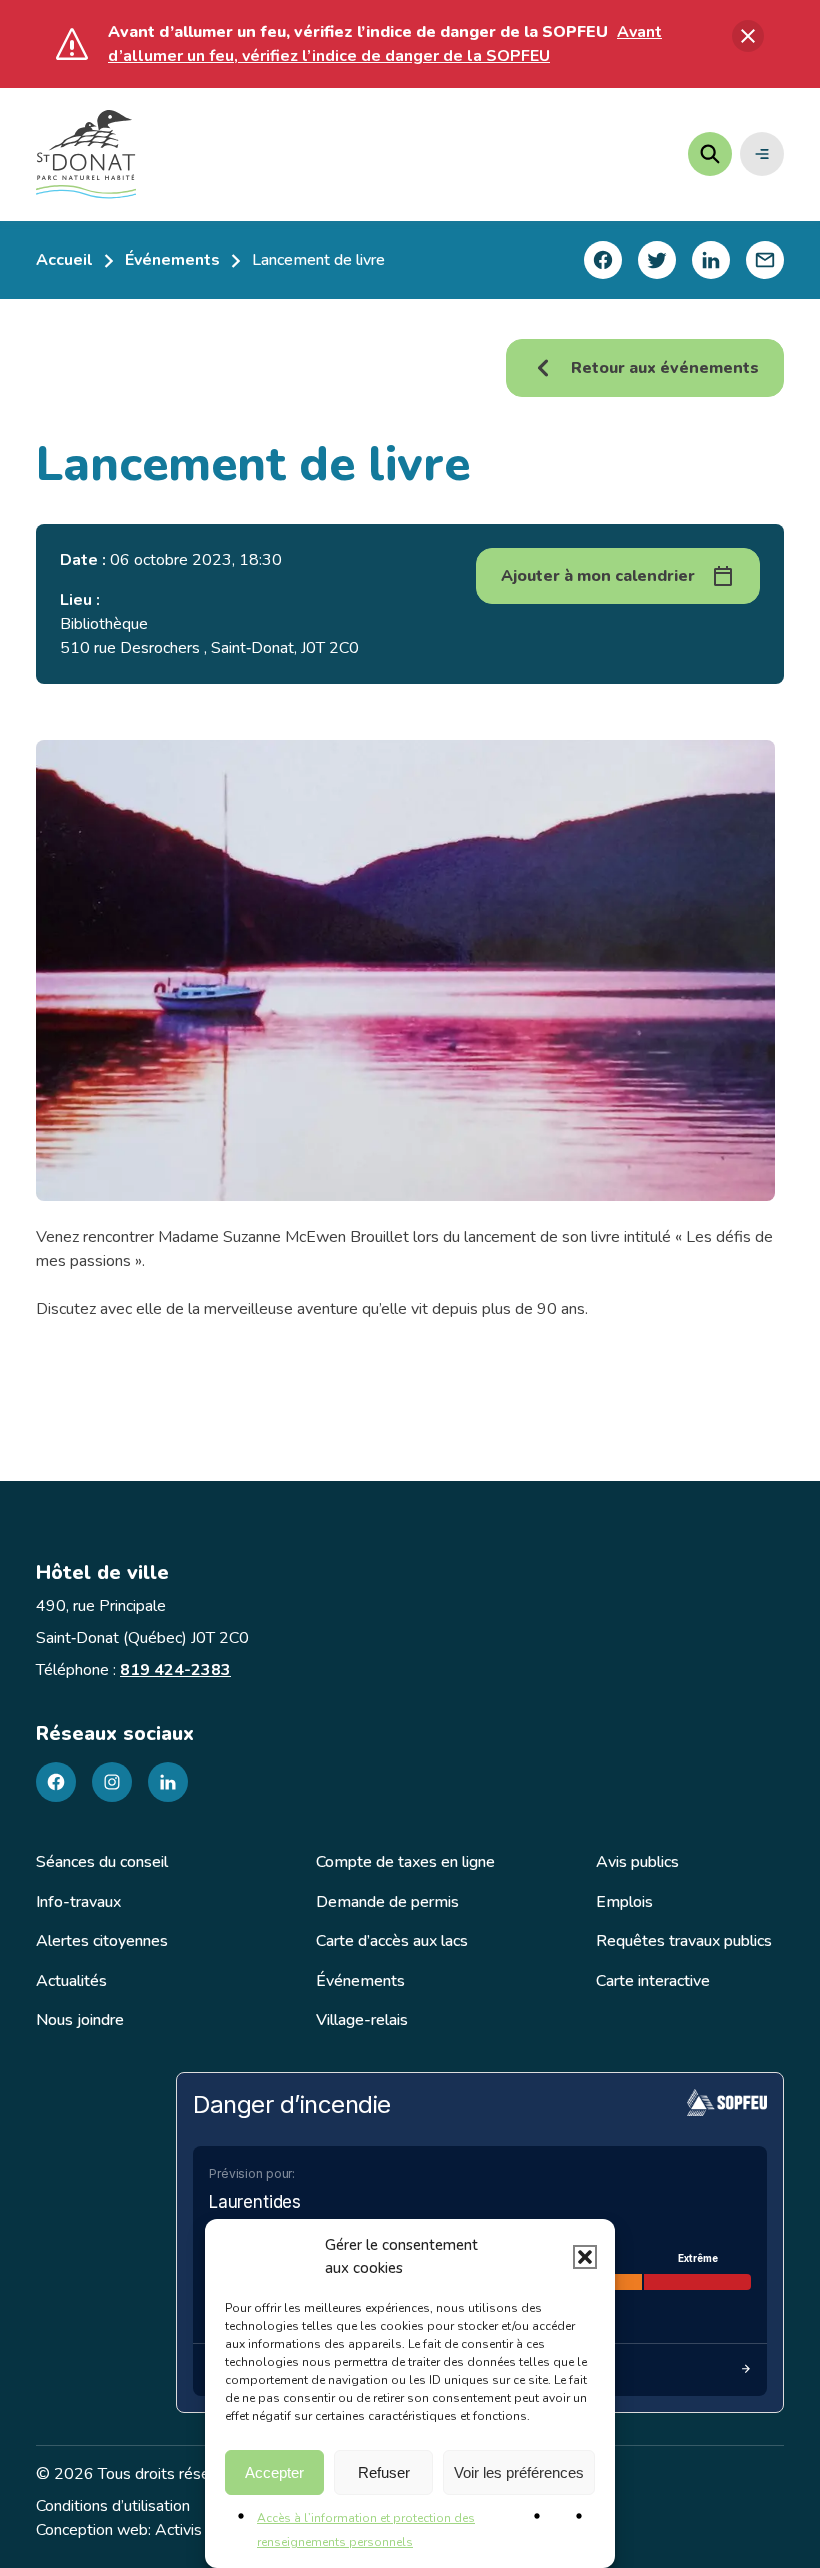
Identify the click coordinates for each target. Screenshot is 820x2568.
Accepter (274, 2472)
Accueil (64, 260)
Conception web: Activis (119, 2530)
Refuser (384, 2472)
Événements (172, 260)
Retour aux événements (665, 368)
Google (672, 672)
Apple (667, 634)
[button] (585, 2257)
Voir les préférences (519, 2472)
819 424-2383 (175, 1670)
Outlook (674, 710)
